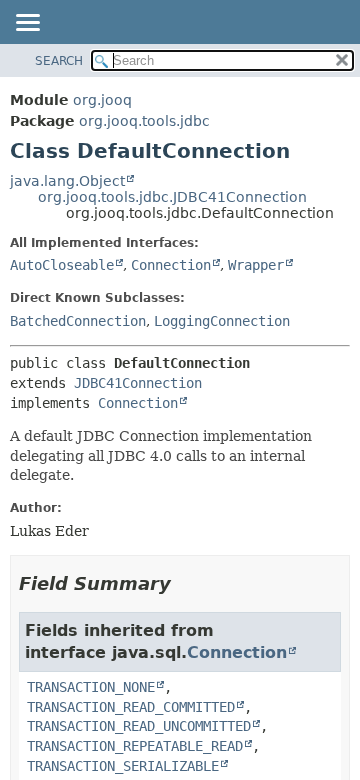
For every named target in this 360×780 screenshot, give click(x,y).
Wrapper (256, 265)
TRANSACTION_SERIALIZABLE (123, 766)
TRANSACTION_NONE (91, 687)
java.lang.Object (67, 181)
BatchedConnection (78, 321)
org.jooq (102, 100)
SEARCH (59, 61)
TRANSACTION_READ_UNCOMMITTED (139, 726)
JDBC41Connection (138, 383)
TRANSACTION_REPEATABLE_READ (135, 746)
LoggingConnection (222, 321)
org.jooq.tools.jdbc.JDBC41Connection (172, 197)
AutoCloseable (62, 265)
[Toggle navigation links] (27, 24)
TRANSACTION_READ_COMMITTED (131, 707)
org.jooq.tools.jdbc (144, 121)
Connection (171, 265)
